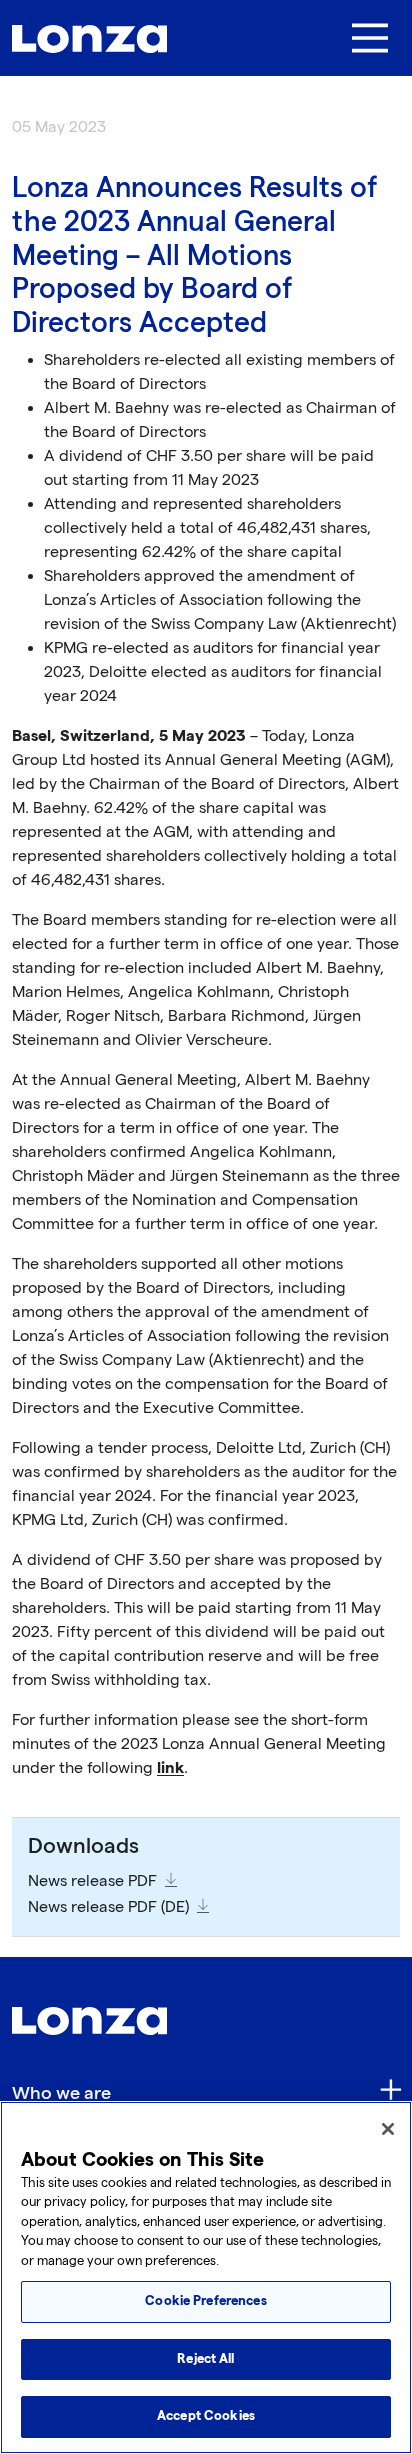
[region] (206, 2277)
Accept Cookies (206, 2416)
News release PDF (92, 1881)
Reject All (205, 2359)
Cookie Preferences (205, 2301)
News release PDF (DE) (108, 1907)
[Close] (388, 2129)
